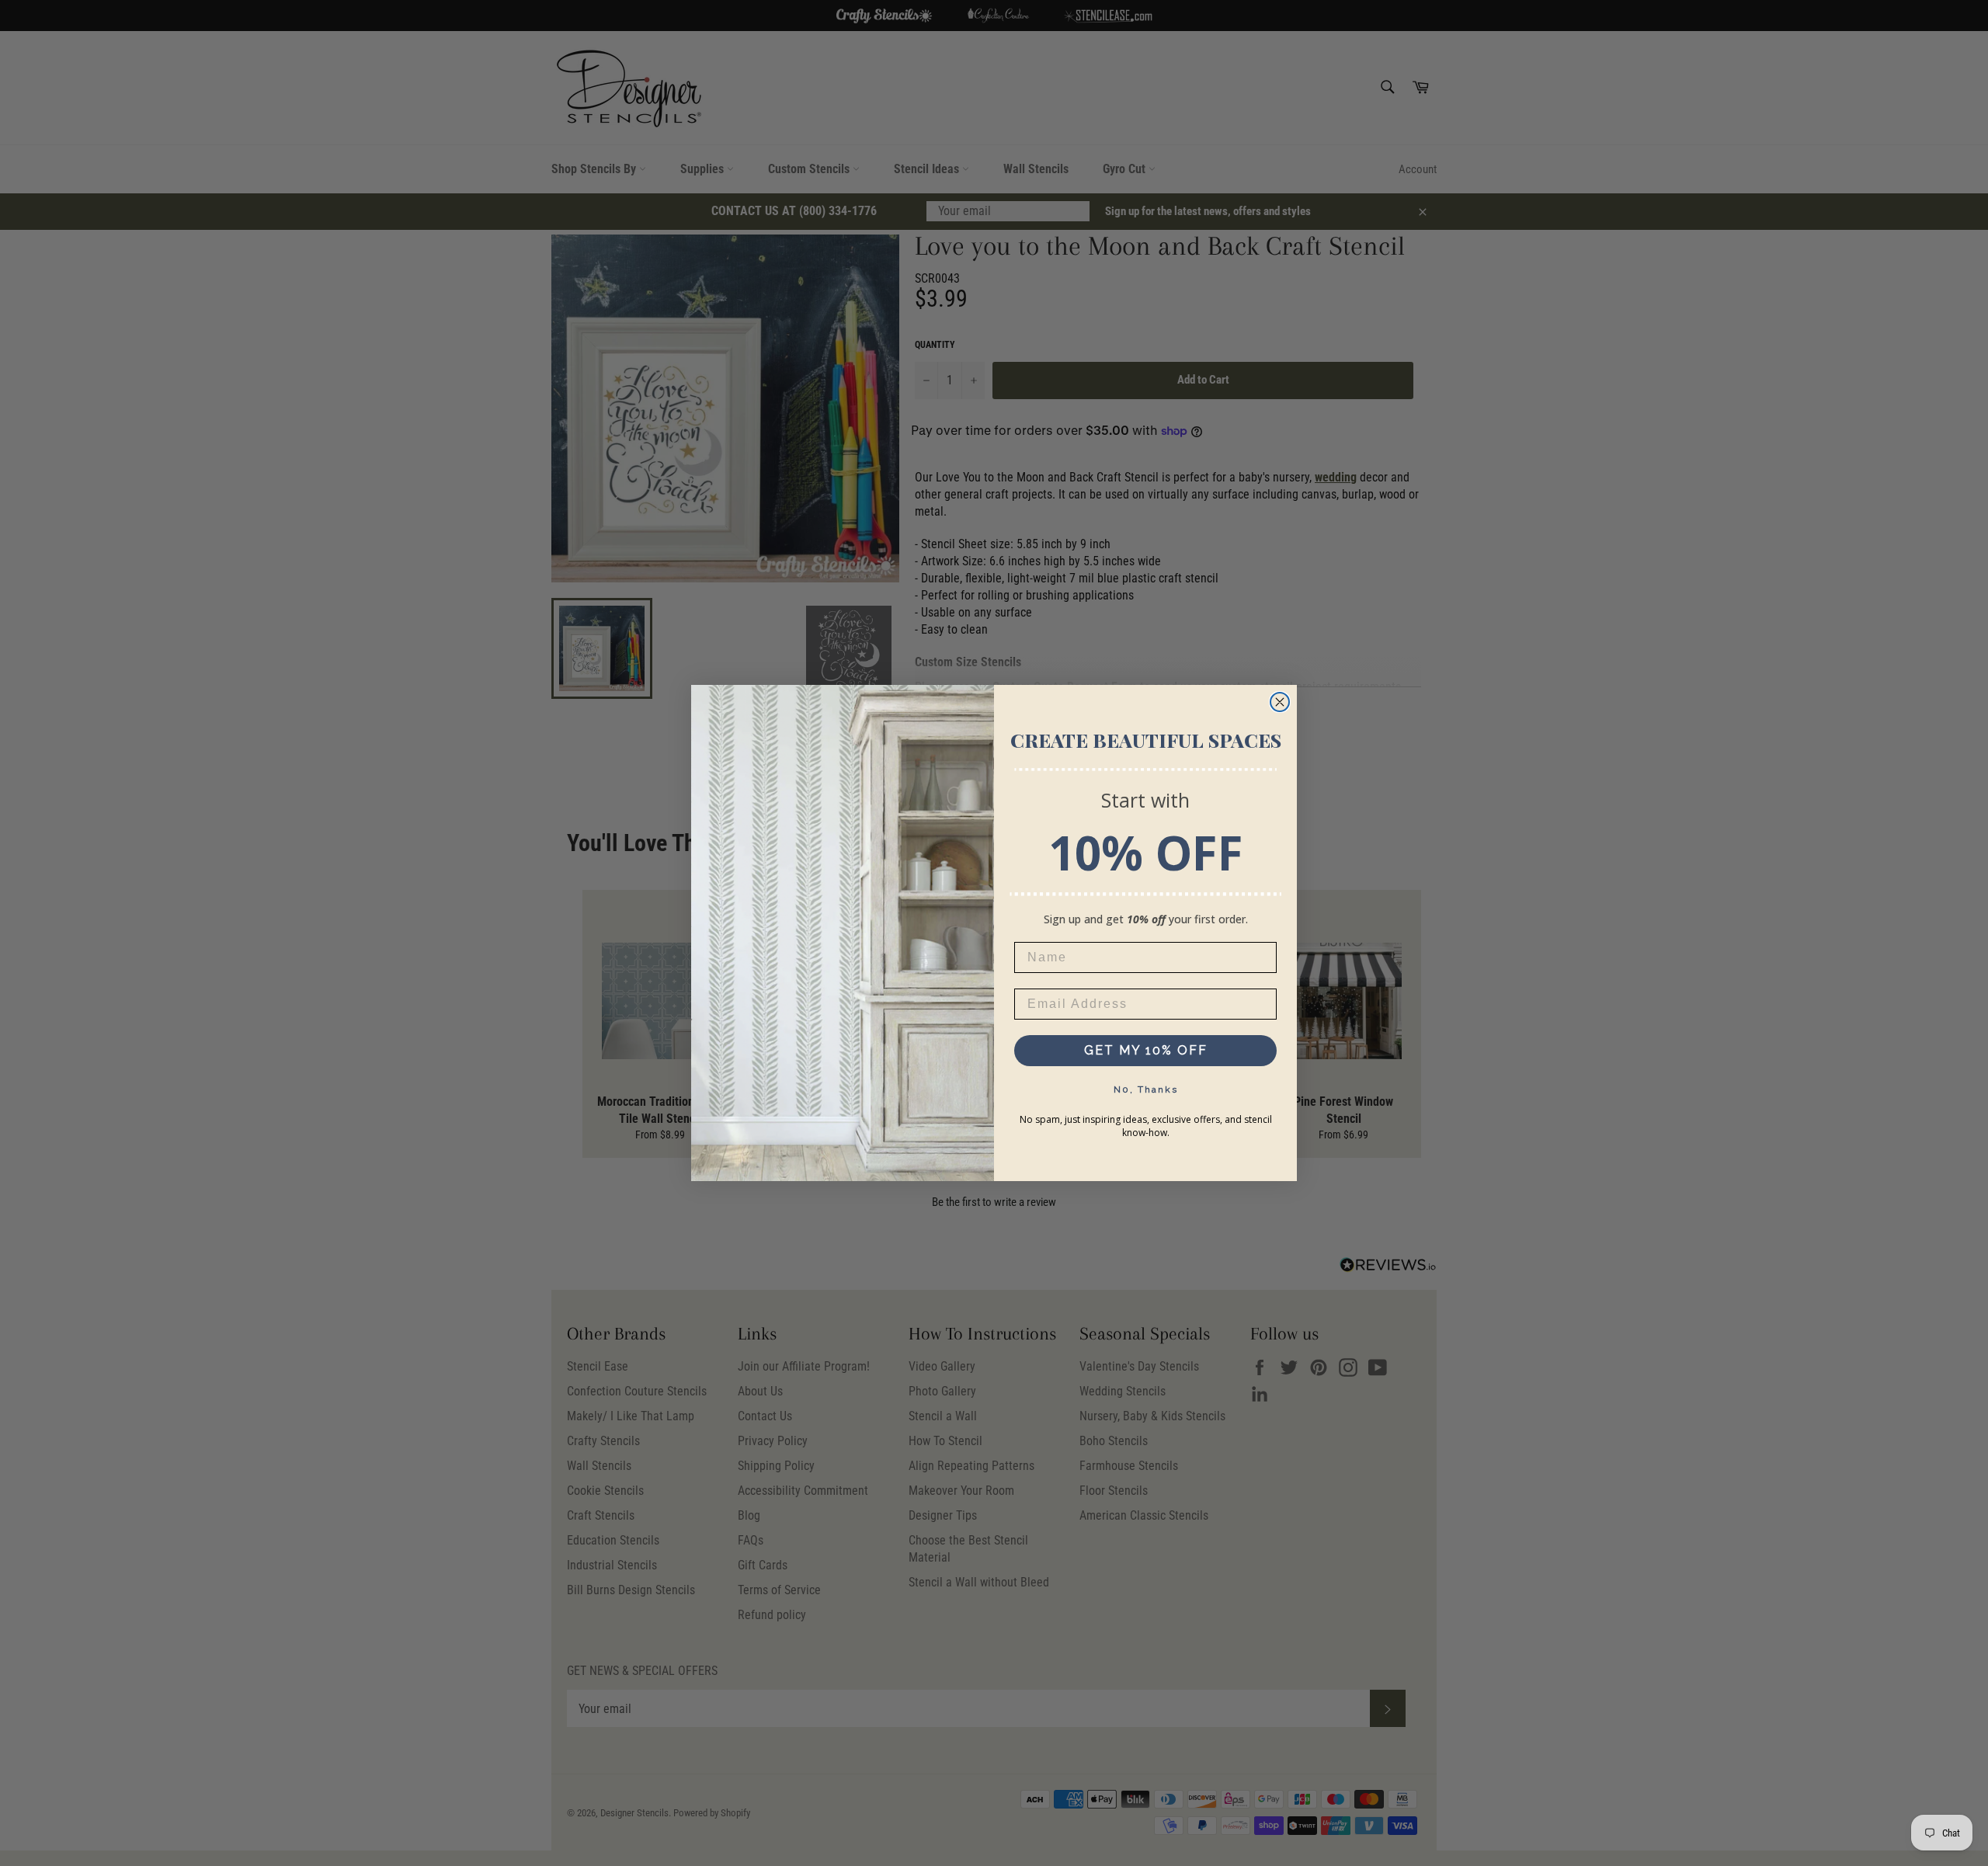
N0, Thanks (1146, 1089)
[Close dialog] (1280, 702)
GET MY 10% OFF (1146, 1050)
